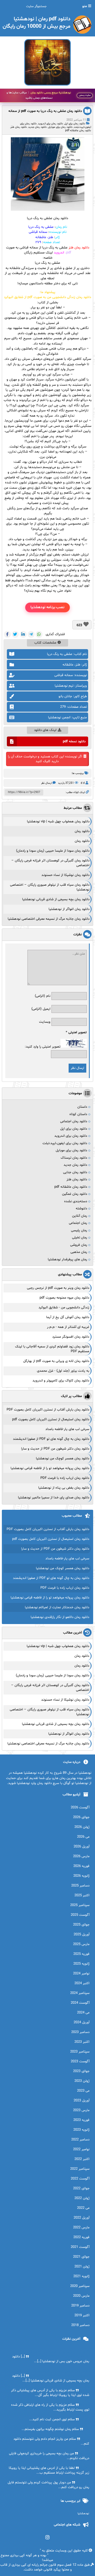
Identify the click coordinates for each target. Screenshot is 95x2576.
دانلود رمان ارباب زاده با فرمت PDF (65, 1478)
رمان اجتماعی (78, 1223)
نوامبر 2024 (81, 1974)
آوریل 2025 (82, 1935)
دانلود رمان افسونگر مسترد (71, 1337)
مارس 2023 (81, 2110)
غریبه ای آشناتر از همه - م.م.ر (68, 1327)
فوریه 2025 (81, 1954)
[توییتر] (15, 634)
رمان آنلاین (80, 1216)
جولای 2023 (81, 2071)
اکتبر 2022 (82, 2159)
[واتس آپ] (39, 634)
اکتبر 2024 (82, 1983)
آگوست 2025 (80, 1915)
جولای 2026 (81, 1817)
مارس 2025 (81, 1944)
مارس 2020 (81, 2296)
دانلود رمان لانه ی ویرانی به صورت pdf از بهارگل (56, 1361)
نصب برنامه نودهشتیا (47, 607)
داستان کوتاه (78, 1114)
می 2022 (83, 2208)
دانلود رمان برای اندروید (51, 124)
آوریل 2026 (82, 1847)
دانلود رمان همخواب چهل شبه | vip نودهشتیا (58, 822)
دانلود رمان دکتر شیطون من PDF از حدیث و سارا (55, 1449)
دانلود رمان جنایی (75, 1172)
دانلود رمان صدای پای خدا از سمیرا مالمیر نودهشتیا (54, 1498)
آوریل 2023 (82, 2101)
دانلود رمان (82, 831)
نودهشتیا (83, 2514)
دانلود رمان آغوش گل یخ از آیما (68, 1317)
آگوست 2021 (80, 2247)
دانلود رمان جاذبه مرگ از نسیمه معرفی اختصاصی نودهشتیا (49, 919)
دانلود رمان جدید (37, 127)
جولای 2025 (81, 1925)
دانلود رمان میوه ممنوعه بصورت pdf (64, 1298)
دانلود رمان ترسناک (74, 1158)
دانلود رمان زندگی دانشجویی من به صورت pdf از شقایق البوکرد (47, 297)
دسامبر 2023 (80, 2032)
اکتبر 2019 (82, 2315)
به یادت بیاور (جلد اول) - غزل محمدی (63, 1371)
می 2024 (83, 2013)
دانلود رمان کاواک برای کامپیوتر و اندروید (61, 1381)
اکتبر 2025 (82, 1895)
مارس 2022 (81, 2228)
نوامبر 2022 (81, 2149)
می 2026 (83, 1837)
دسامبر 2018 (80, 2325)
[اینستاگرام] (48, 2537)
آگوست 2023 (80, 2061)
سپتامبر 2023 (80, 2052)
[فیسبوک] (7, 634)
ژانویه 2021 (81, 2276)
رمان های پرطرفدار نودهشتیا (67, 1259)
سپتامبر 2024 (80, 1993)
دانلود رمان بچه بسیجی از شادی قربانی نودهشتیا (56, 899)
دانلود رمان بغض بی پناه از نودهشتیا (64, 1488)
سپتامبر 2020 (80, 2286)
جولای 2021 (81, 2257)
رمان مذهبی (79, 1252)
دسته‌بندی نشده (76, 1201)
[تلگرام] (31, 634)
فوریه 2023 (81, 2120)
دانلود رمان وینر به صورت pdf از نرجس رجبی (58, 1288)
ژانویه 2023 (81, 2130)
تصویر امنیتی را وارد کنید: (43, 1047)
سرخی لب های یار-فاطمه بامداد (67, 1429)
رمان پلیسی (79, 1230)
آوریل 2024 (82, 2022)
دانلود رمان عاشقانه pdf (78, 131)
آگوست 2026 (80, 1808)
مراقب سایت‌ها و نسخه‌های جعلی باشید (39, 95)
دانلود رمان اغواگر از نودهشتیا (69, 909)
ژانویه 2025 (81, 1964)
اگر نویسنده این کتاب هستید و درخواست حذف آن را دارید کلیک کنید (45, 759)
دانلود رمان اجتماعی (74, 1121)
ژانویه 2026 (81, 1876)
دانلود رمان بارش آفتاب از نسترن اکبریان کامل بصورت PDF (48, 1410)
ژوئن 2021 (82, 2267)
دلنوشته (81, 1209)
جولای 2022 (81, 2188)
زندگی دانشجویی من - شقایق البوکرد (64, 1308)
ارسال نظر (46, 783)
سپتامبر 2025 (80, 1905)
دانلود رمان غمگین (75, 1194)
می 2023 (83, 2091)
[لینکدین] (23, 634)
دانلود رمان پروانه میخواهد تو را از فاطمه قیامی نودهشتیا (50, 1468)
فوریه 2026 (81, 1866)
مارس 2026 (81, 1856)
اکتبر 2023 (82, 2042)
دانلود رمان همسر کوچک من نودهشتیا (63, 1459)
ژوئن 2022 (82, 2198)
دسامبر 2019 (80, 2306)
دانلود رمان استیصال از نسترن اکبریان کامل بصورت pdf (51, 1419)
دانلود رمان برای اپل (75, 124)
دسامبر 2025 (80, 1886)
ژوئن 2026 (82, 1827)
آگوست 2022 (80, 2179)
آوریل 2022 (82, 2218)
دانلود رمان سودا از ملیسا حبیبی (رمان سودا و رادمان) (53, 851)
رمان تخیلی (80, 1238)
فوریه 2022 (81, 2237)
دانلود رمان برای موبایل (60, 127)
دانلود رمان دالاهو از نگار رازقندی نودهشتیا (60, 1617)
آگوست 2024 (80, 2003)
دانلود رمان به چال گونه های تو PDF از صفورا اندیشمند (51, 1439)
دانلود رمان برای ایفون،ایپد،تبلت (65, 1143)
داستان (82, 1107)
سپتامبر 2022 (80, 2169)
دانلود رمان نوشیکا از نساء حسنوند (65, 875)
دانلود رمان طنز (19, 127)
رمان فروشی (79, 1245)
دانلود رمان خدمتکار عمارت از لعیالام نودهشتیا (57, 1607)
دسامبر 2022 (80, 2140)
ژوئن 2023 (82, 2081)
